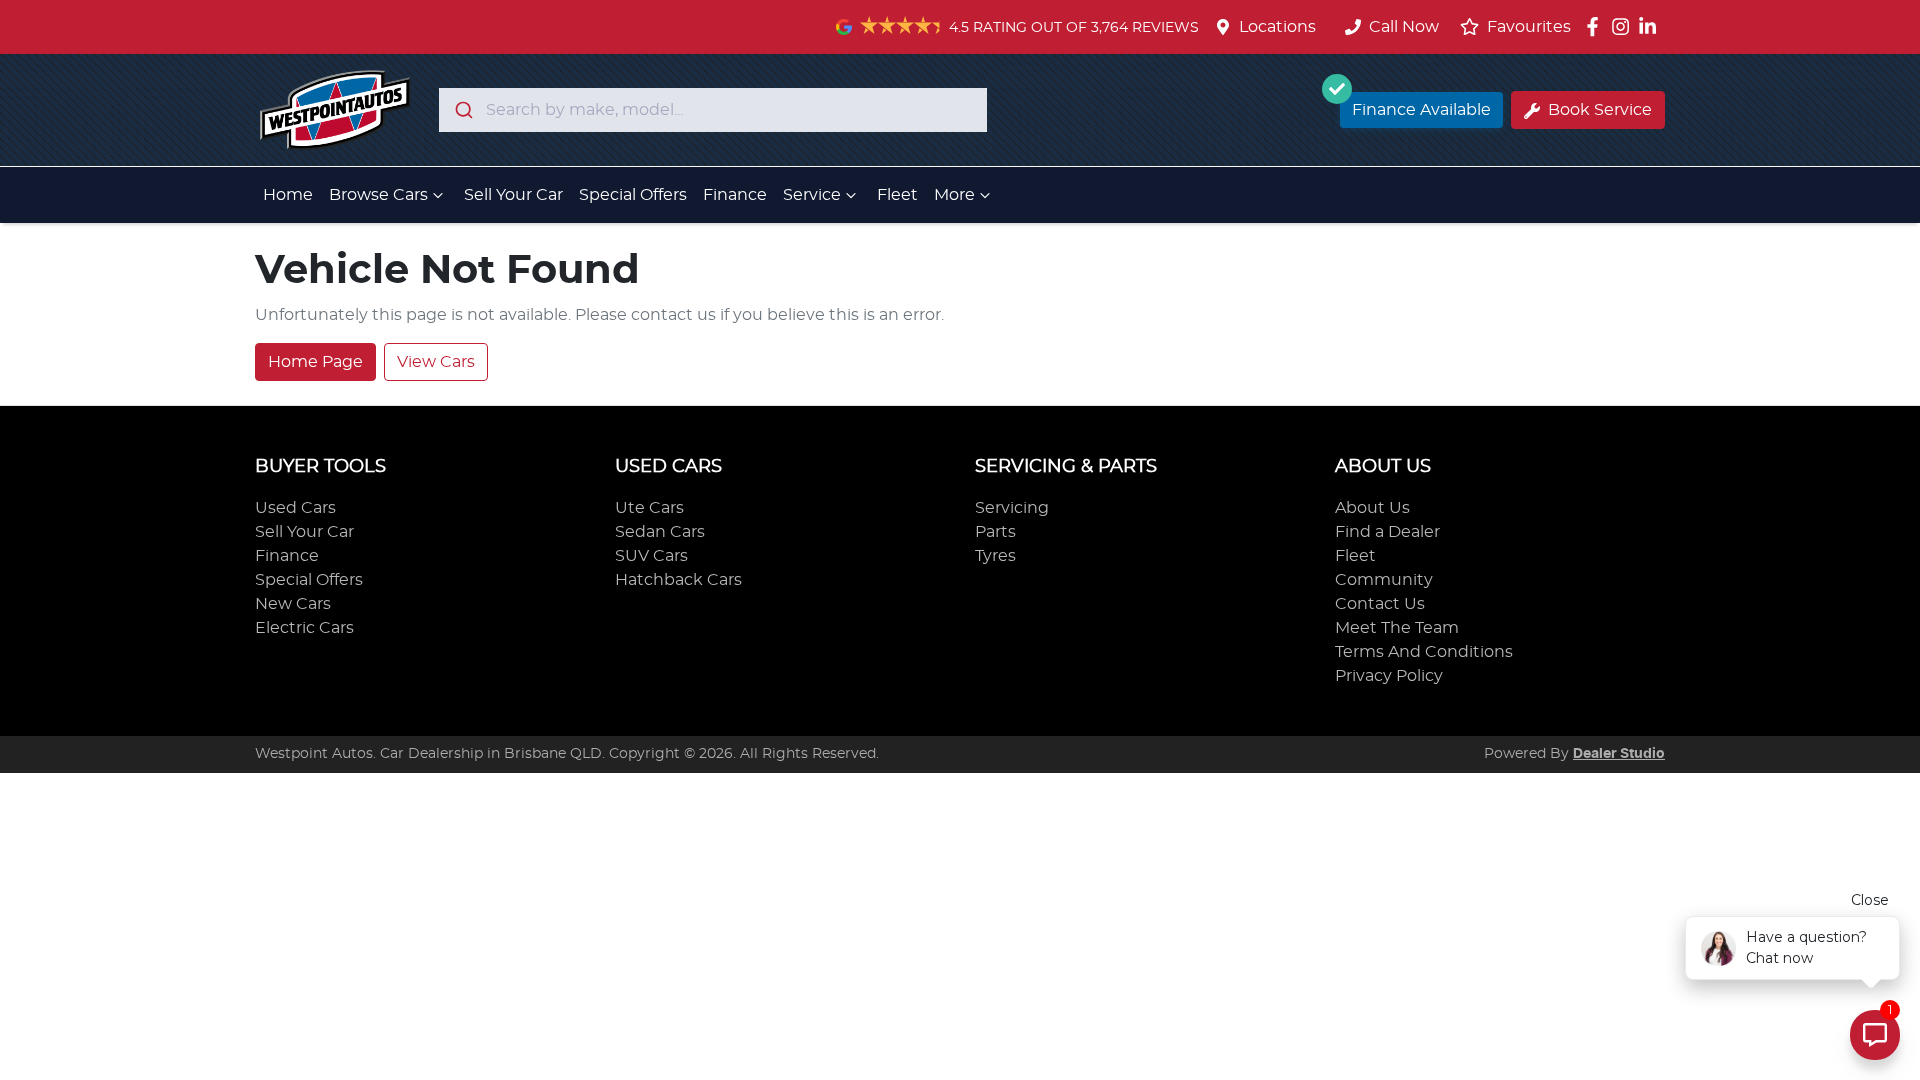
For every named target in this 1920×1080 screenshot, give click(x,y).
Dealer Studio (1619, 754)
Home (288, 195)
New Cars (293, 604)
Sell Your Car (513, 195)
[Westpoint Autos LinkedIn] (1651, 26)
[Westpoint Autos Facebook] (1596, 26)
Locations (1277, 27)
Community (1384, 580)
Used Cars (295, 508)
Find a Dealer (1387, 532)
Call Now (1404, 27)
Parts (995, 532)
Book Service (1600, 110)
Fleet (897, 195)
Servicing (1012, 508)
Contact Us (1380, 604)
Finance (735, 195)
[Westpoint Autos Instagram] (1624, 26)
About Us (1372, 508)
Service (812, 195)
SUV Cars (651, 556)
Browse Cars (378, 195)
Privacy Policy (1389, 676)
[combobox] (713, 110)
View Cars (436, 362)
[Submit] (462, 110)
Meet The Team (1397, 628)
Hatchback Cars (678, 580)
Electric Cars (304, 628)
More (954, 195)
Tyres (995, 556)
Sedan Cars (660, 532)
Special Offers (633, 195)
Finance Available (1421, 110)
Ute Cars (649, 508)
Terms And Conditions (1424, 652)
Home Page (315, 362)
